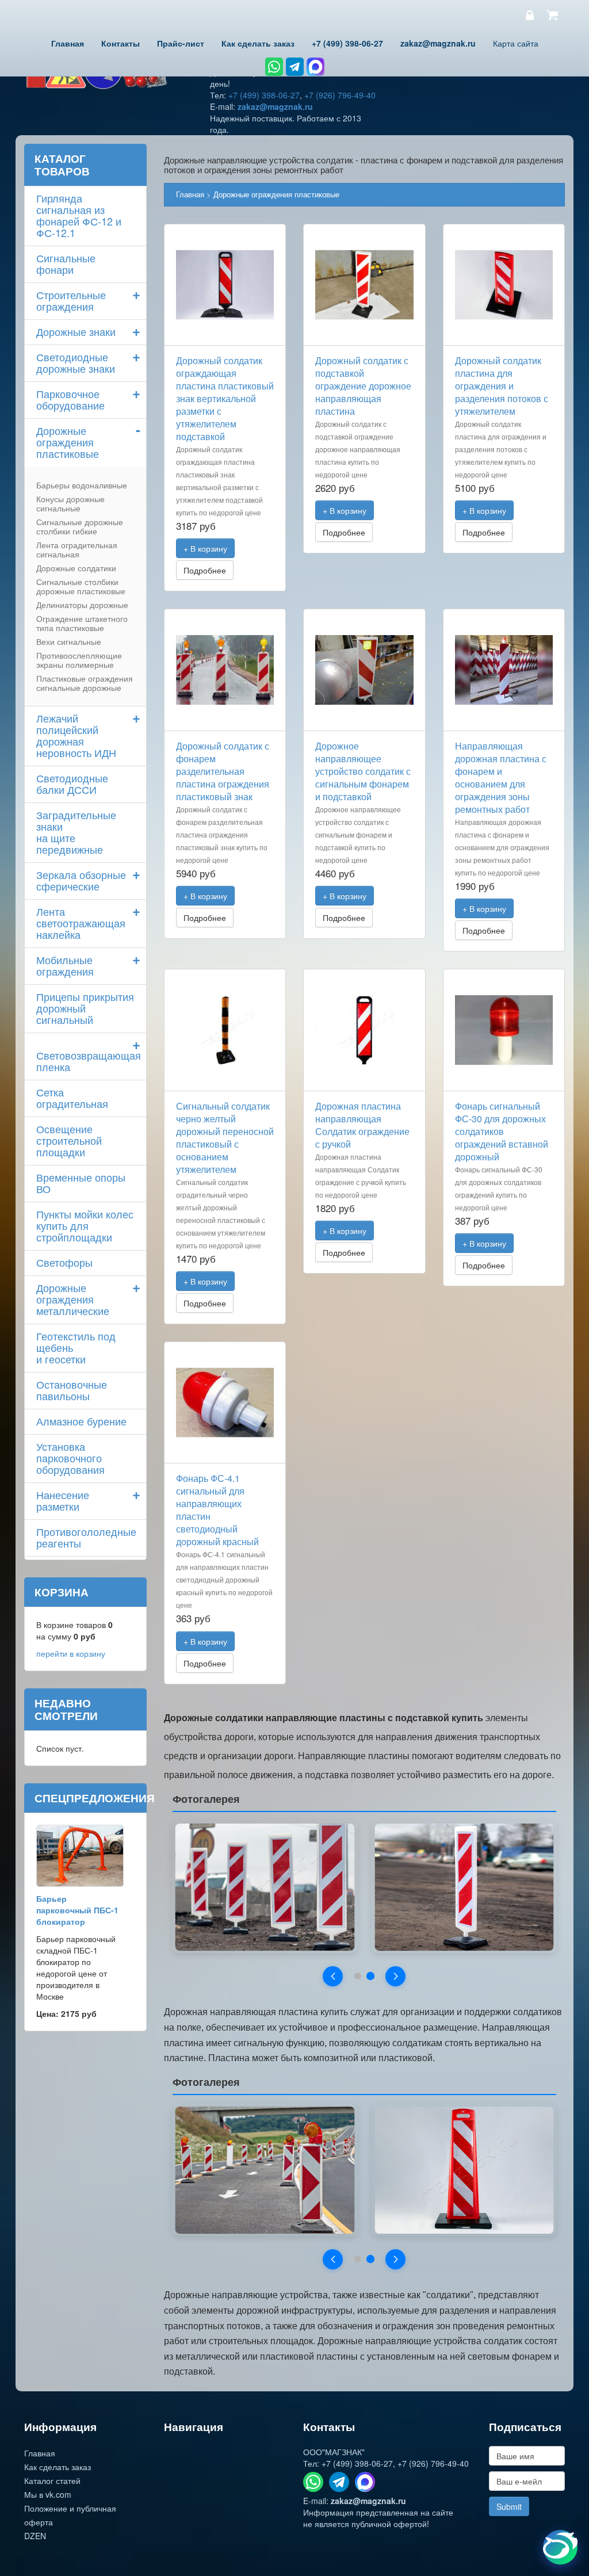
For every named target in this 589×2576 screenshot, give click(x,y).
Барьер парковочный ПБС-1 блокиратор (77, 1910)
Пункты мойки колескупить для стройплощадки (85, 1225)
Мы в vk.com (48, 2494)
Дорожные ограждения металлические (73, 1299)
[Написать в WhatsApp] (274, 67)
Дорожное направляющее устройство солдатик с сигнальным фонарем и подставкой (363, 771)
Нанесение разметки (63, 1500)
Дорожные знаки (76, 331)
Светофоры (64, 1262)
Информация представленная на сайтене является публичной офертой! (378, 2518)
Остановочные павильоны (72, 1390)
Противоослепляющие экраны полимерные (79, 660)
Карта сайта (516, 43)
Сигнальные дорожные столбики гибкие (80, 526)
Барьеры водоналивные (82, 485)
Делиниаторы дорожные (82, 605)
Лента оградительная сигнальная (77, 549)
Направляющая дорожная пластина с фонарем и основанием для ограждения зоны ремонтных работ (501, 777)
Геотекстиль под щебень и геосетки (76, 1347)
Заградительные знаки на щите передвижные (76, 832)
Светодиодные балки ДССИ (72, 783)
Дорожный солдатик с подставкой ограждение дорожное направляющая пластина (363, 386)
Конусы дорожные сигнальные (70, 503)
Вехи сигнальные (69, 641)
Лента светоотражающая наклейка (81, 923)
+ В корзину (205, 548)
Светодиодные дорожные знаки (76, 362)
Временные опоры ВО (81, 1183)
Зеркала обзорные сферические (81, 880)
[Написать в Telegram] (295, 67)
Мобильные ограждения (65, 965)
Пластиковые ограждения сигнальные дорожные (85, 683)
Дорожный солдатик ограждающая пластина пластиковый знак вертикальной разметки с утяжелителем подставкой (225, 398)
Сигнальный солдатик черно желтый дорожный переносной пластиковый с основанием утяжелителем (225, 1138)
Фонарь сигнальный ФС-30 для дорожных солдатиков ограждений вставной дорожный (502, 1131)
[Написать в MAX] (315, 67)
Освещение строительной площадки (69, 1140)
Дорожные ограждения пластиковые (276, 194)
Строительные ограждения (71, 300)
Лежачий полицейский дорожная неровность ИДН (76, 735)
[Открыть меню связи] (560, 2547)
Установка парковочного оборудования (70, 1458)
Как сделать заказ (58, 2467)
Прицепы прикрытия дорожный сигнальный (85, 1008)
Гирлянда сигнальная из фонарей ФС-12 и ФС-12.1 (79, 215)
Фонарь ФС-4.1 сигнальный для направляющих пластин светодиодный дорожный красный (217, 1510)
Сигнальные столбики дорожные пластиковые (81, 586)
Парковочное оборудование (70, 399)
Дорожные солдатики (76, 568)
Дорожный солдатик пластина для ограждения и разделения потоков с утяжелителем (502, 386)
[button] (333, 1976)
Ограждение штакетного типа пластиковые (82, 623)
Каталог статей (52, 2481)
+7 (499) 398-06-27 (264, 95)
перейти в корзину (71, 1653)
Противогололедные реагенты (86, 1537)
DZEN (35, 2536)
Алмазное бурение (81, 1421)
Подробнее (205, 570)
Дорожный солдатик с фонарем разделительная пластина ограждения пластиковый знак (223, 771)
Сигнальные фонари (66, 263)
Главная (190, 194)
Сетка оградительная (72, 1098)
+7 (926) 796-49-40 (340, 95)
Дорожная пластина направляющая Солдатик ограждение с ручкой (362, 1125)
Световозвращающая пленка (89, 1061)
